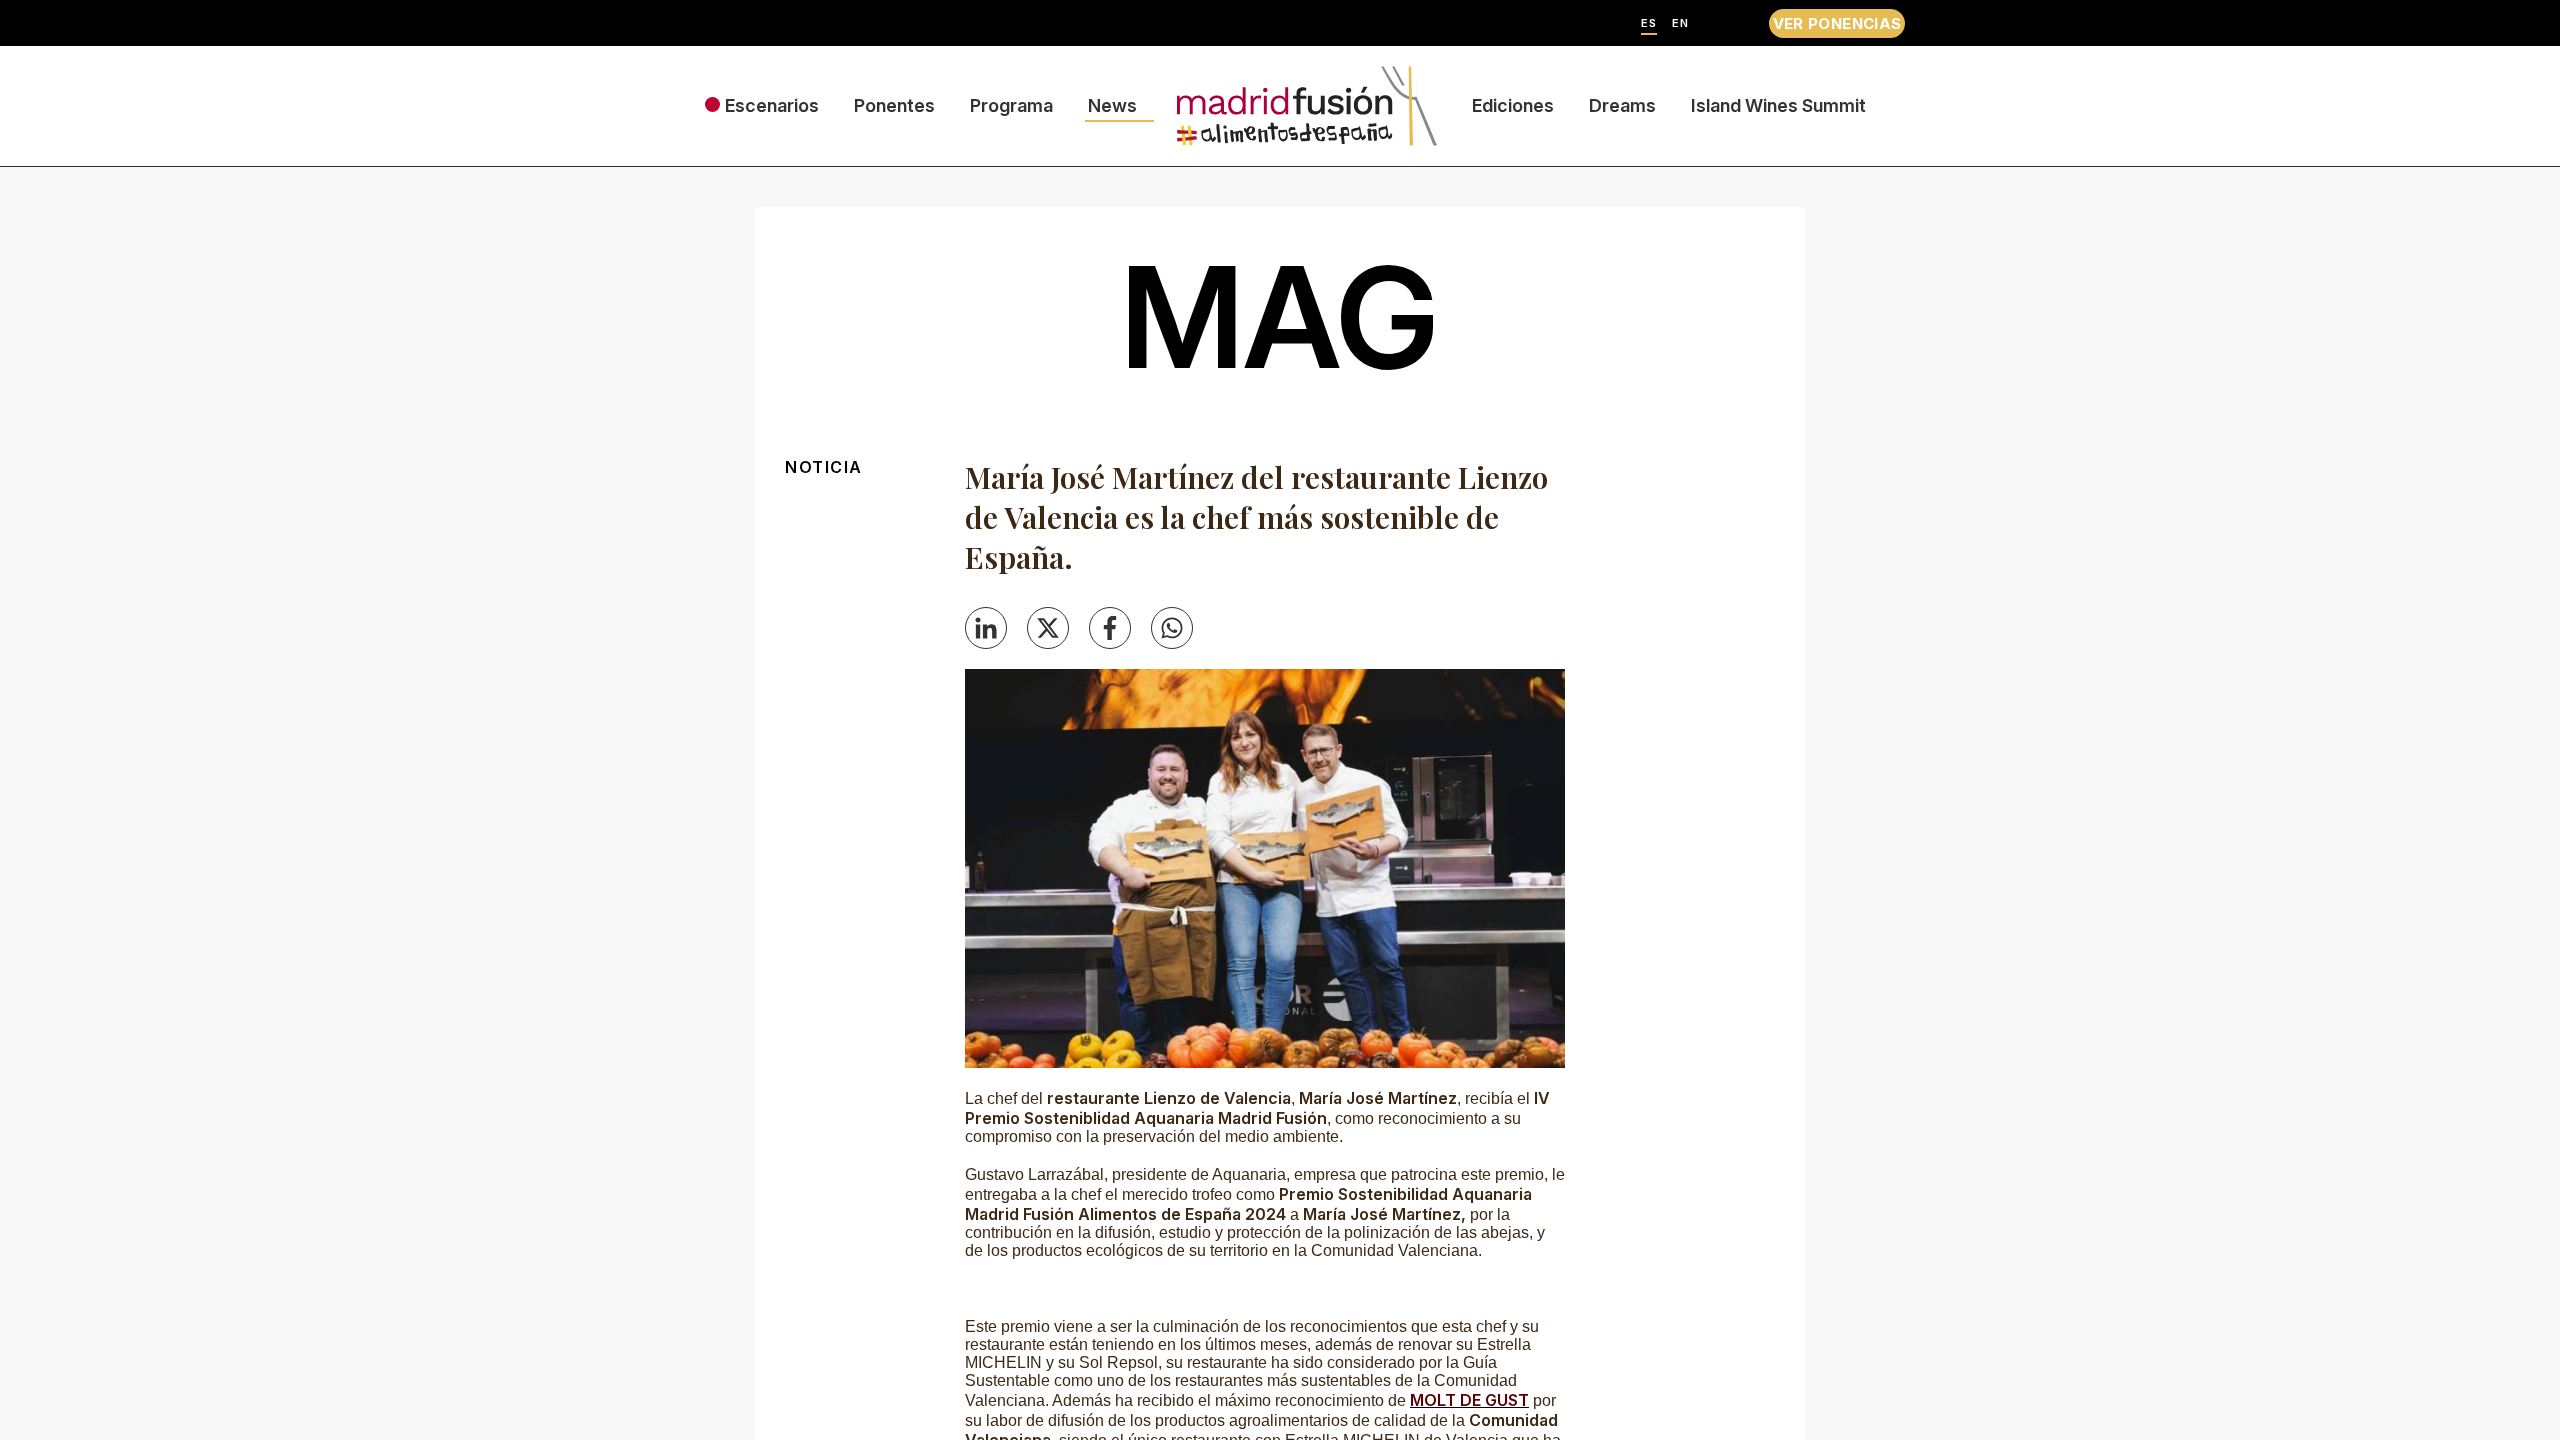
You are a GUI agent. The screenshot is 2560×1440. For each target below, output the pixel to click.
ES (1649, 23)
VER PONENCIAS (1837, 23)
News (1112, 105)
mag (1280, 317)
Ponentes (894, 105)
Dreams (1622, 105)
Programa (1011, 105)
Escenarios (772, 105)
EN (1680, 23)
